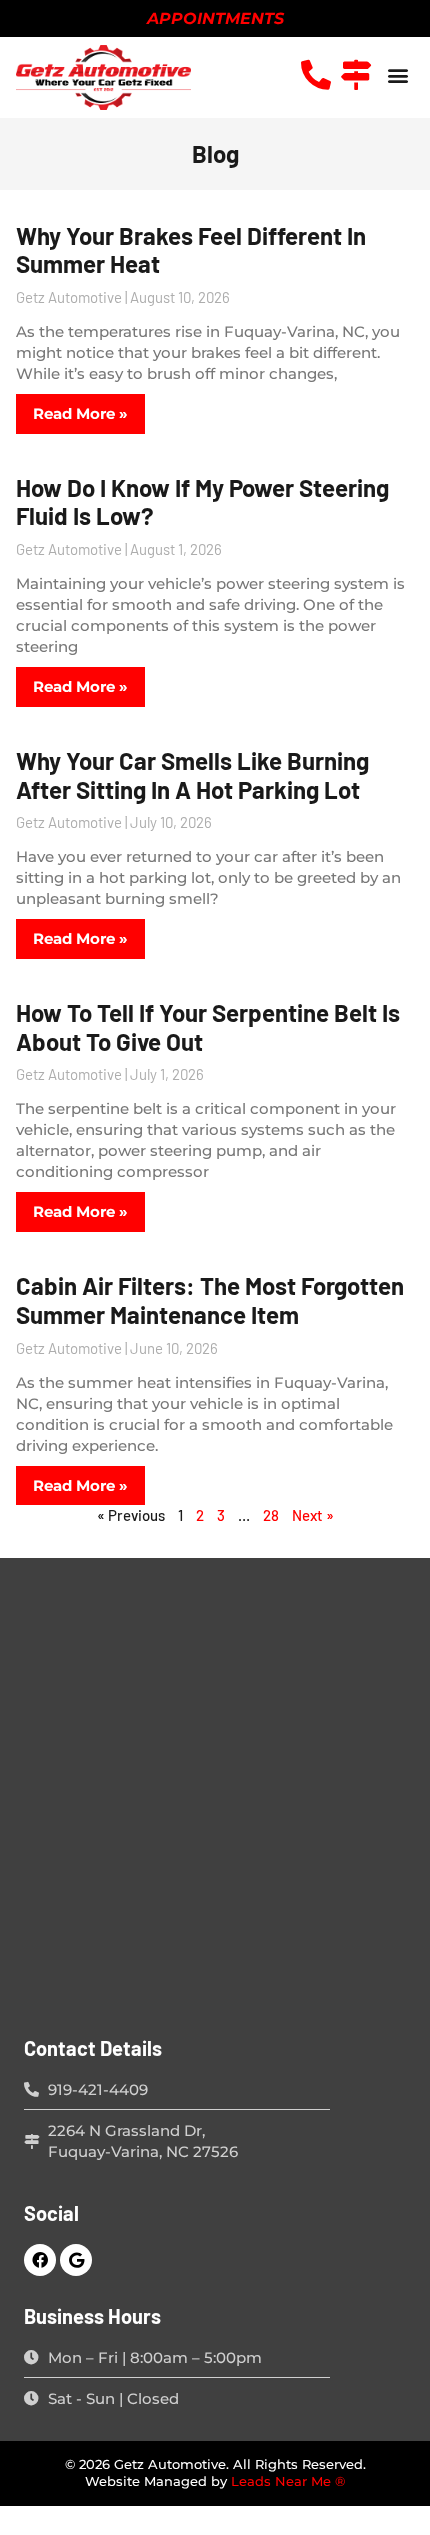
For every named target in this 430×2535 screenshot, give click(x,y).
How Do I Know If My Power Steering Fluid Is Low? (202, 502)
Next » (313, 1515)
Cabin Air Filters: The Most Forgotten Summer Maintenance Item (210, 1300)
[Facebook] (40, 2260)
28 (271, 1515)
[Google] (76, 2260)
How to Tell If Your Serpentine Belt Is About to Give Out (208, 1027)
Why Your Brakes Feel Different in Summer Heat (191, 250)
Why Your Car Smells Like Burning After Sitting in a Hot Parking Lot (192, 775)
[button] (397, 74)
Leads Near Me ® (288, 2481)
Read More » (80, 413)
